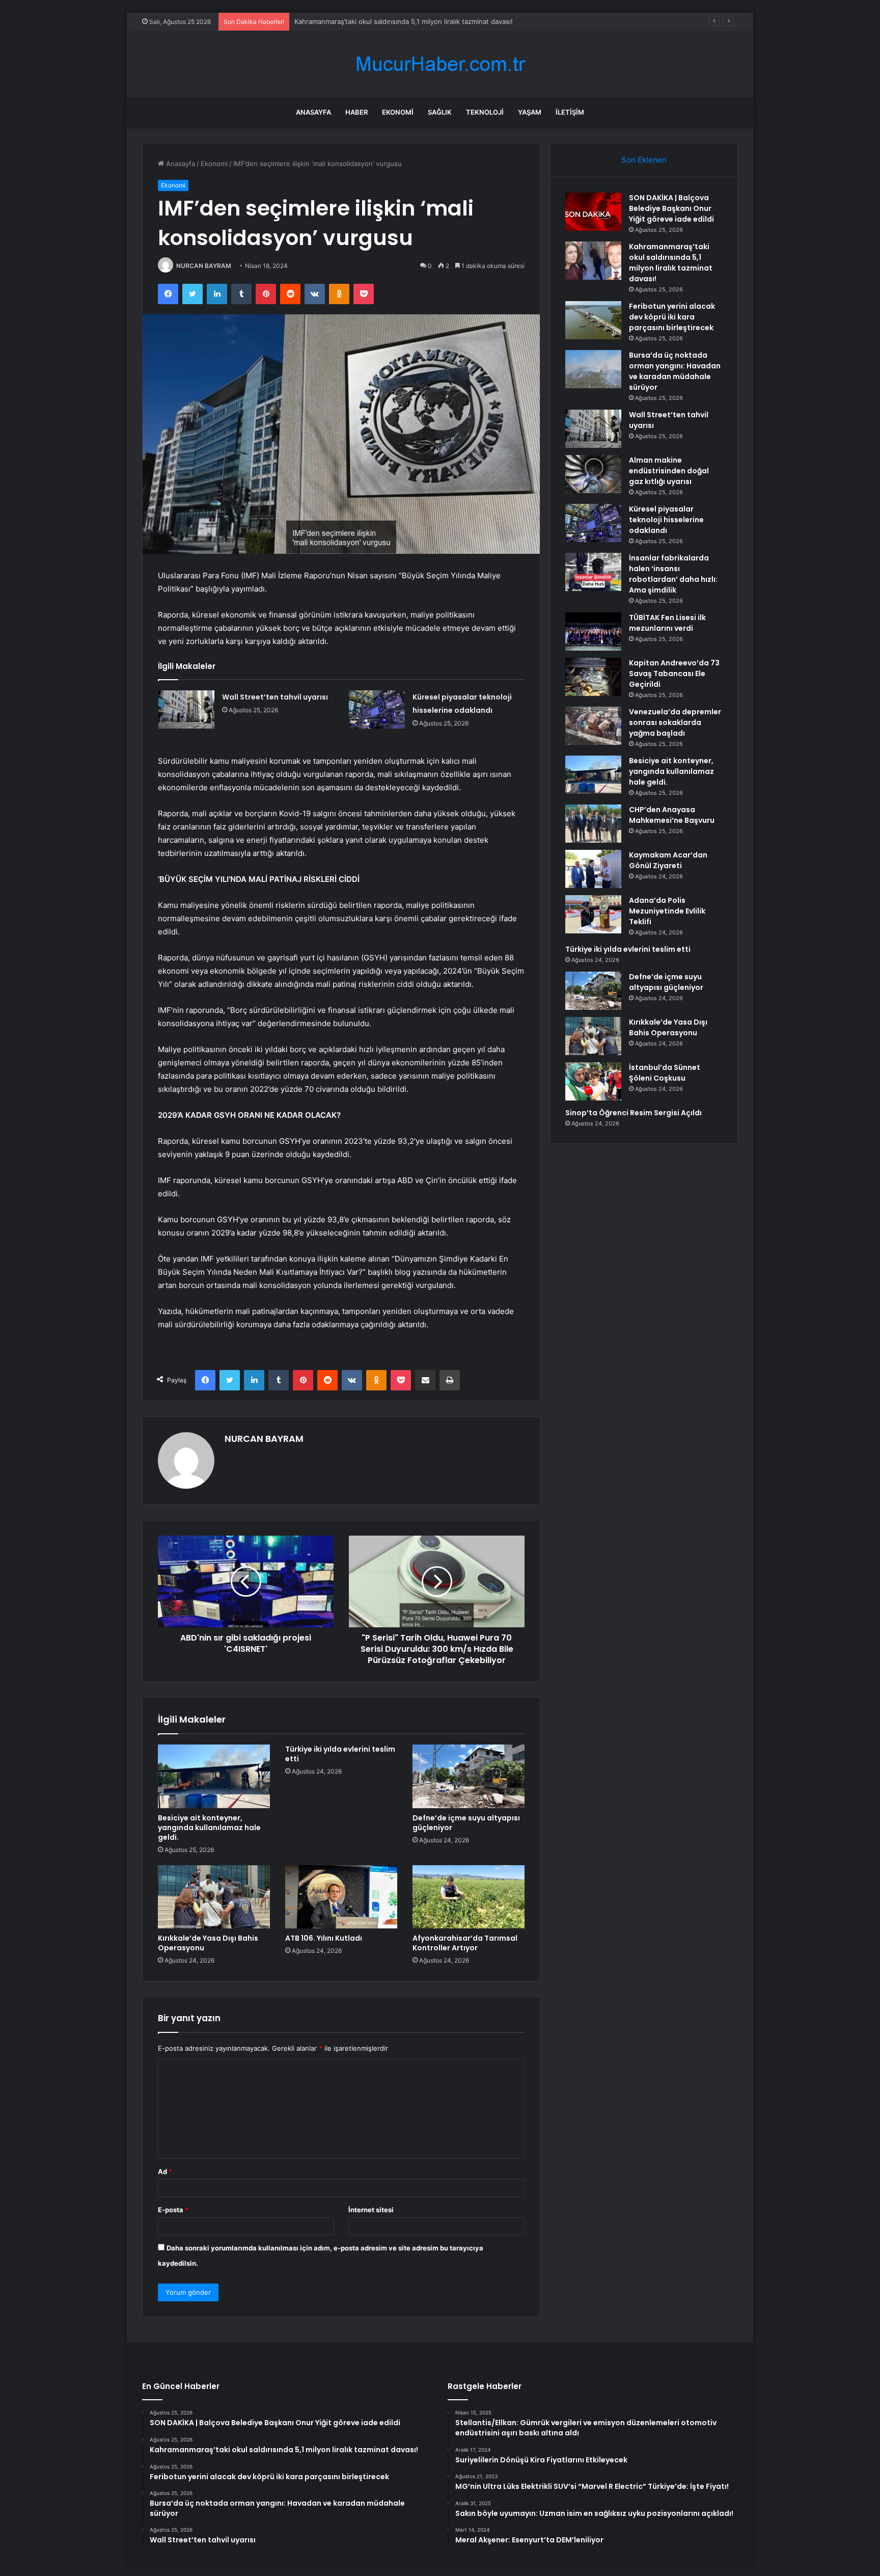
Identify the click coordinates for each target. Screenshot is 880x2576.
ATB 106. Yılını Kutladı (324, 1938)
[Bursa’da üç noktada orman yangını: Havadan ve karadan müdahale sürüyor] (593, 369)
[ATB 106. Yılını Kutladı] (341, 1897)
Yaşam (530, 112)
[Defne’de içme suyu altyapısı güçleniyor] (469, 1776)
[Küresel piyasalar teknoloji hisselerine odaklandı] (377, 709)
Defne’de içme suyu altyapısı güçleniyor (466, 1823)
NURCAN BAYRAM (204, 266)
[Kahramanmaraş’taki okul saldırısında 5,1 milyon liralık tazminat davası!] (593, 261)
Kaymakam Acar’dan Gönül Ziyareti (668, 860)
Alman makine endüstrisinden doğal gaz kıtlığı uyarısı (669, 471)
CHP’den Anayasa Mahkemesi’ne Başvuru (672, 815)
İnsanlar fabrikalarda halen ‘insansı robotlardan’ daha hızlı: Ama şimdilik (673, 574)
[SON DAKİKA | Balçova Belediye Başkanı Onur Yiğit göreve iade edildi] (593, 212)
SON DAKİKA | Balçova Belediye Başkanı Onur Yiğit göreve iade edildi (671, 208)
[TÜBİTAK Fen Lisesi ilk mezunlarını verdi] (593, 632)
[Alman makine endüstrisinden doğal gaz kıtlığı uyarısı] (593, 474)
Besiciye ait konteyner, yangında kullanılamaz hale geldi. (209, 1828)
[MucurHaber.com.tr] (440, 64)
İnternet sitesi (371, 2210)
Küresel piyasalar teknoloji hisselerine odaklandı (666, 520)
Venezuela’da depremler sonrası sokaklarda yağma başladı (675, 722)
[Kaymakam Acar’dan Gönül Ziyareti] (593, 869)
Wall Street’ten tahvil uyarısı (275, 697)
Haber (356, 112)
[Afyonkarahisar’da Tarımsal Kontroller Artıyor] (469, 1897)
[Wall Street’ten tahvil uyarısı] (186, 709)
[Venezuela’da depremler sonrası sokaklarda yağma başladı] (593, 726)
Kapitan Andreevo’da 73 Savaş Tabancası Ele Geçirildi (674, 674)
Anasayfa (313, 112)
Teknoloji (485, 112)
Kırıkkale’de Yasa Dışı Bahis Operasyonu (208, 1943)
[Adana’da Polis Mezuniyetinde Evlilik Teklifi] (593, 914)
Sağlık (440, 112)
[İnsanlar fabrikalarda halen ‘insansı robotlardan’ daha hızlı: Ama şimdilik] (593, 572)
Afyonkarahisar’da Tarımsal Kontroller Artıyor (465, 1943)
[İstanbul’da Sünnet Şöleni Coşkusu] (593, 1081)
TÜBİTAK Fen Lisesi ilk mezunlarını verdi (667, 623)
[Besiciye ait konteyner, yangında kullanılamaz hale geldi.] (214, 1776)
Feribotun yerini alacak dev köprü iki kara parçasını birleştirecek (395, 21)
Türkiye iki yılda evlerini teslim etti (340, 1754)
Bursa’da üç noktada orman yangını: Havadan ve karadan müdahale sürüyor (675, 371)
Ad (165, 2171)
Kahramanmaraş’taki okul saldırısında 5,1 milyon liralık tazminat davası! (671, 263)
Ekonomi (398, 112)
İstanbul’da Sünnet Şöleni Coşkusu (665, 1073)
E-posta (173, 2210)
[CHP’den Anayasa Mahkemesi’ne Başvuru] (593, 824)
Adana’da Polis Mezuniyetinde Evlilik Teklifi (667, 911)
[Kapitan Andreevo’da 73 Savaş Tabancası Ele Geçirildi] (593, 677)
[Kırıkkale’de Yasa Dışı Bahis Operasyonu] (214, 1897)
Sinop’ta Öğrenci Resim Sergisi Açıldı (634, 1113)
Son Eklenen (644, 160)
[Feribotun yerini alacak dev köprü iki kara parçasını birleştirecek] (593, 320)
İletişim (570, 112)
